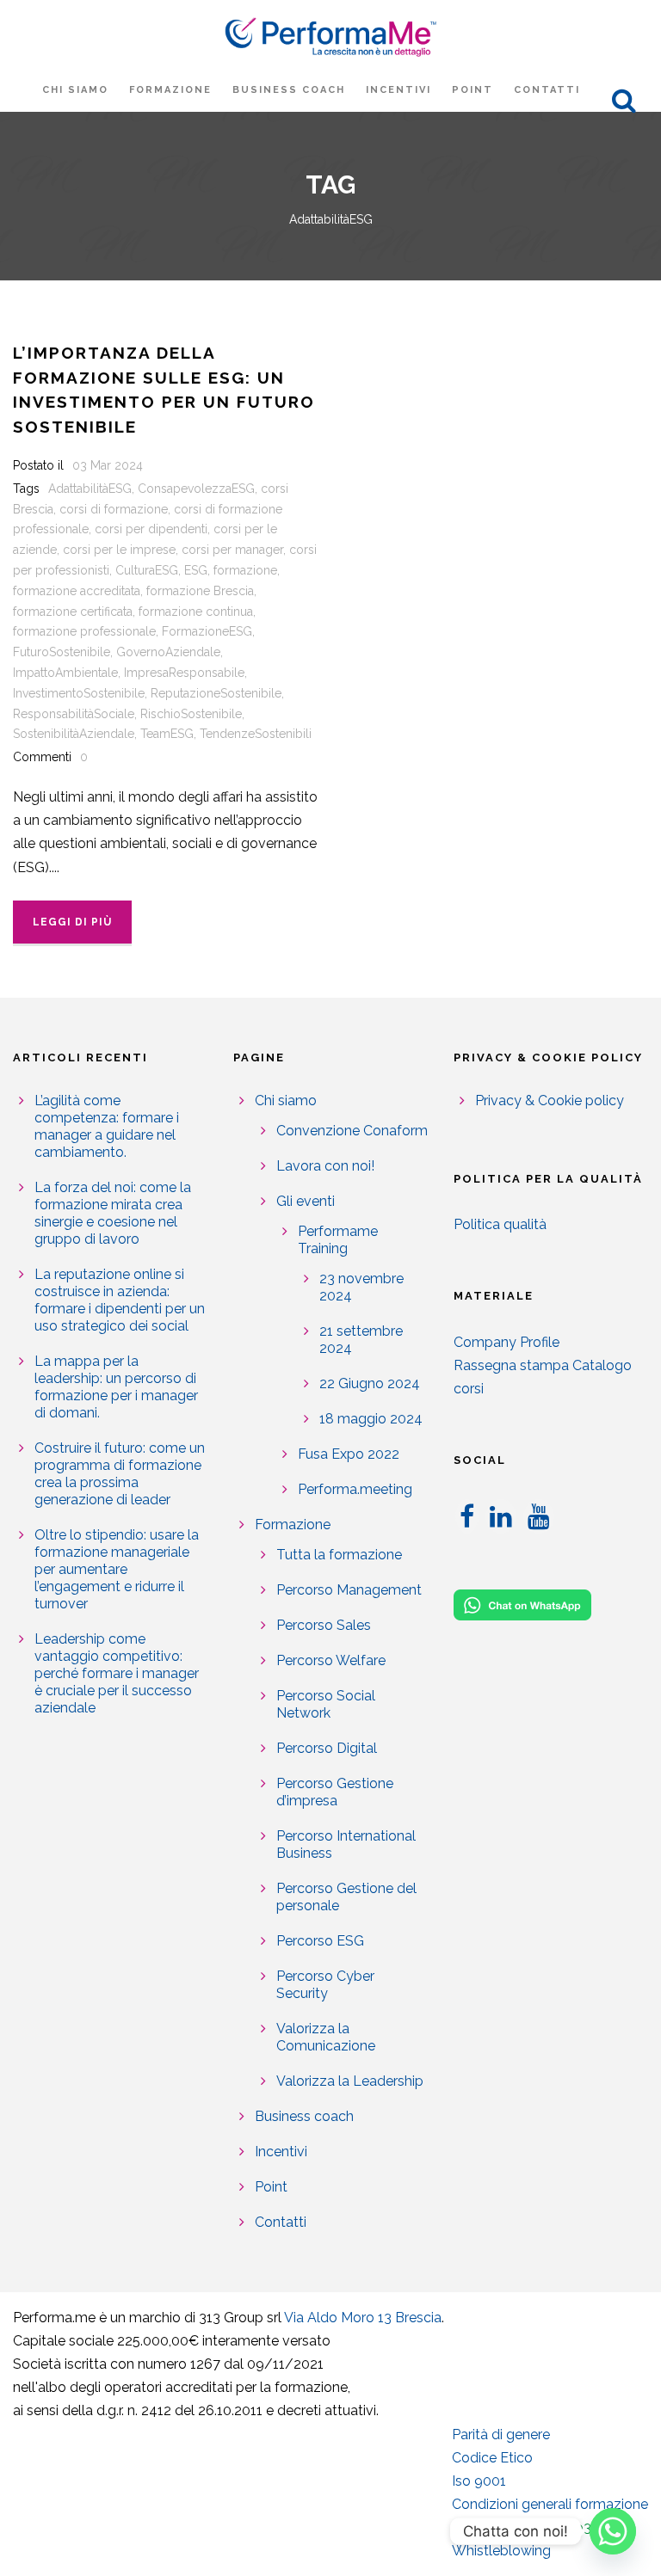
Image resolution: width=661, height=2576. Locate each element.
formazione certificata (73, 612)
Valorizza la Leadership (350, 2081)
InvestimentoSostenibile (79, 693)
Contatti (547, 90)
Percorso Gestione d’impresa (335, 1792)
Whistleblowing (501, 2551)
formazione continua (196, 612)
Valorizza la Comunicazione (326, 2037)
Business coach (289, 90)
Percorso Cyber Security (325, 1985)
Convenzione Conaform (352, 1131)
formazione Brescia (200, 591)
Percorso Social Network (326, 1704)
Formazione (170, 90)
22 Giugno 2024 (370, 1383)
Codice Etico (492, 2458)
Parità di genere (501, 2435)
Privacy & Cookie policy (550, 1100)
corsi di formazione (114, 509)
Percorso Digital (327, 1748)
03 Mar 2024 (108, 465)
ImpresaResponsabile (184, 673)
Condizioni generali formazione (550, 2504)
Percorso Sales (324, 1625)
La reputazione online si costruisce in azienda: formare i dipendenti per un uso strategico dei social (120, 1300)
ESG (196, 570)
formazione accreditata (77, 591)
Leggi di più (72, 922)
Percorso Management (349, 1590)
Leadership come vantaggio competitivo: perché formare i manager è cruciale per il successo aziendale (117, 1673)
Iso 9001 (479, 2481)
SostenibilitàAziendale (74, 734)
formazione (245, 570)
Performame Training (338, 1240)
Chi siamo (75, 90)
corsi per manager (232, 550)
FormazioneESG (207, 631)
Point (473, 90)
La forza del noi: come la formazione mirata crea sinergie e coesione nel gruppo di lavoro (113, 1213)
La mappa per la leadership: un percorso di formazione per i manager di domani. (116, 1387)
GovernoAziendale (168, 652)
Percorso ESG (320, 1941)
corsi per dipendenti (151, 529)
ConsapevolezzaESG (196, 489)
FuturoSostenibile (62, 652)
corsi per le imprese (119, 550)
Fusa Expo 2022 (349, 1454)
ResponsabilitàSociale (74, 714)
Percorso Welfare (331, 1660)
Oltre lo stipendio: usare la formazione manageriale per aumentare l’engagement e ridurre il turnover (117, 1569)
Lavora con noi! (325, 1166)
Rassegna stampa (511, 1365)
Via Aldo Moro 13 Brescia (363, 2318)
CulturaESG (147, 570)
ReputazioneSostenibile (216, 693)
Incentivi (398, 90)
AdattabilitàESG (90, 489)
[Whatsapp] (613, 2531)
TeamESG (167, 734)
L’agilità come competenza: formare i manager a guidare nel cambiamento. (107, 1126)
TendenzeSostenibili (256, 734)
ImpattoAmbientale (65, 673)
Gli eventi (306, 1201)
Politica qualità (500, 1224)
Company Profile (507, 1342)
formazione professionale (84, 631)
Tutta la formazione (339, 1555)
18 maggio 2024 (371, 1419)
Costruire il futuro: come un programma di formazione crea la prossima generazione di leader (120, 1474)
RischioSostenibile (191, 714)
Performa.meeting (355, 1489)
